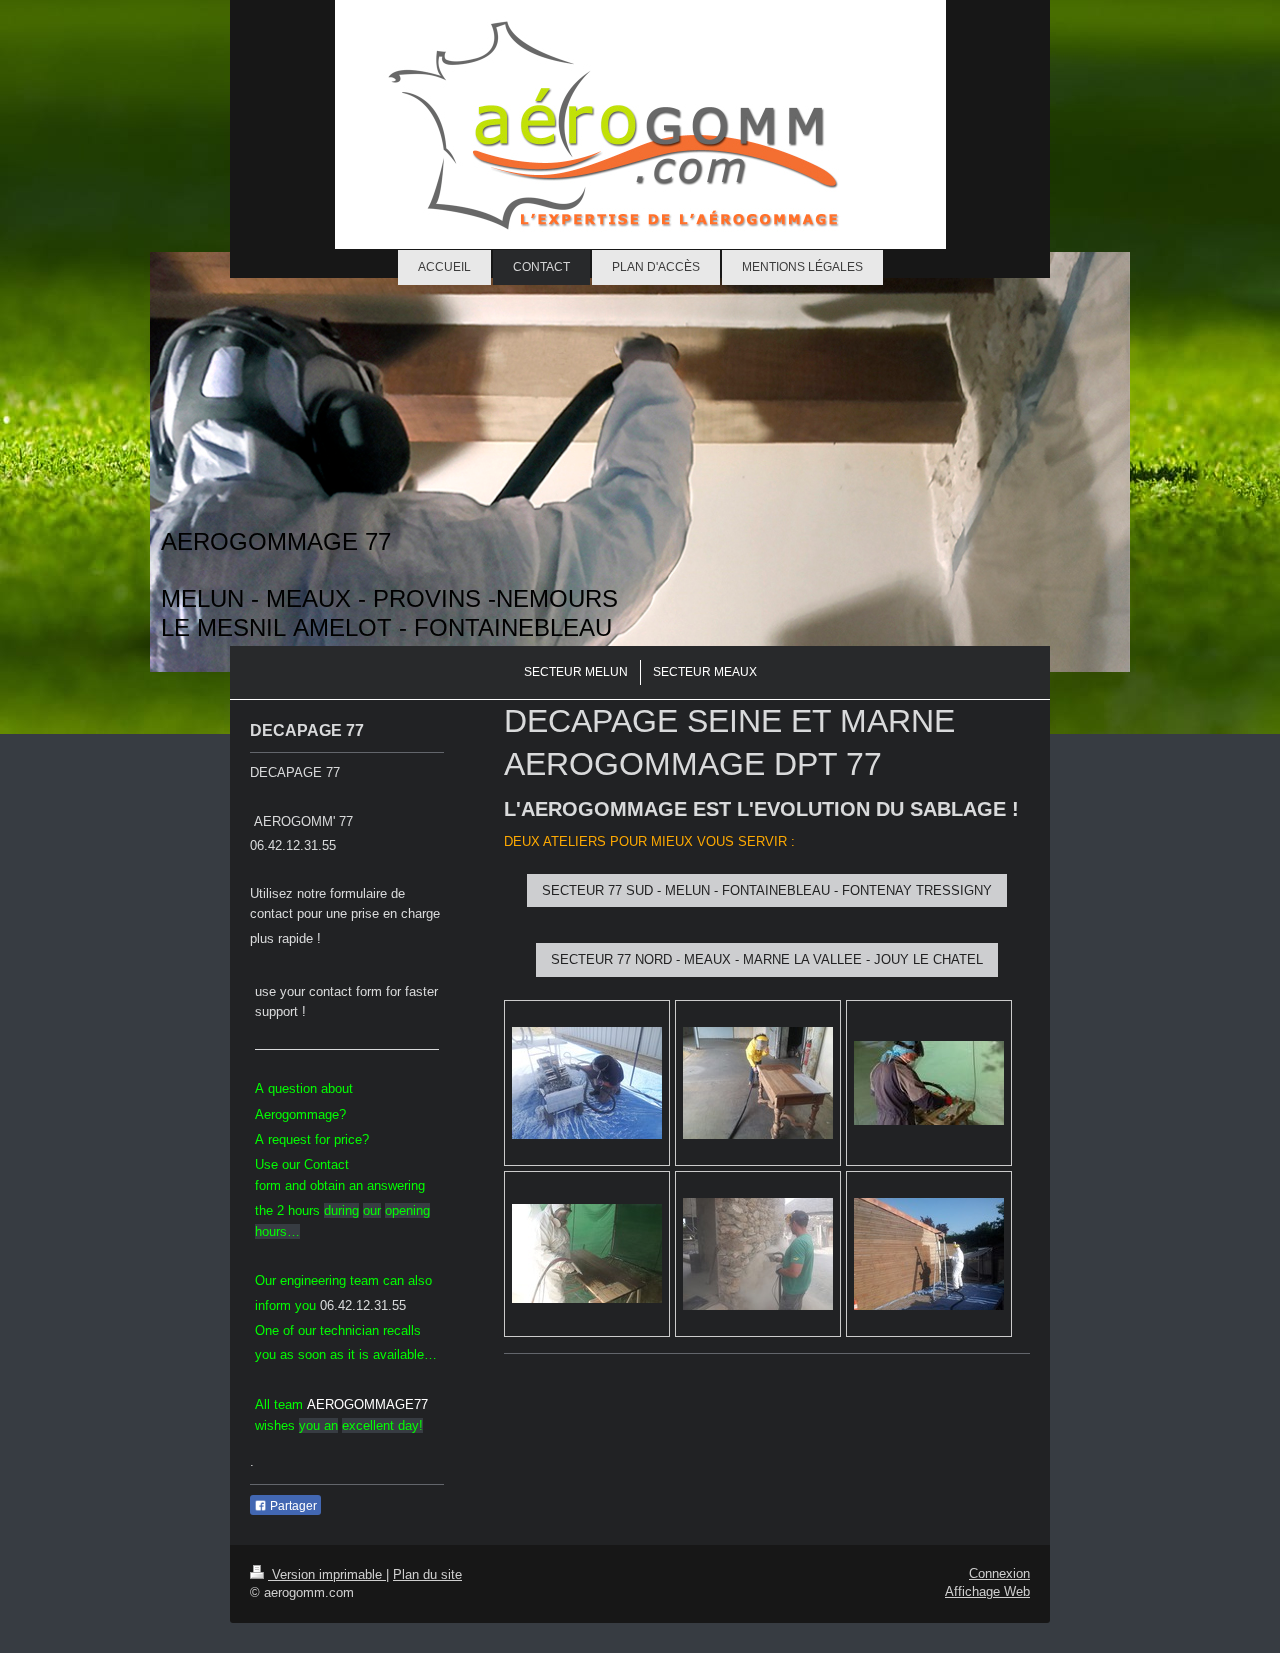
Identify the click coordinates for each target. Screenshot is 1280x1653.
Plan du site (427, 1574)
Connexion (999, 1573)
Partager (292, 1506)
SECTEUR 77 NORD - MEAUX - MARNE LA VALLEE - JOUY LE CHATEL (767, 959)
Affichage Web (987, 1591)
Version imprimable (327, 1574)
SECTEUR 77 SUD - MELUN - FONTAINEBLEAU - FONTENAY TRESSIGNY (767, 890)
